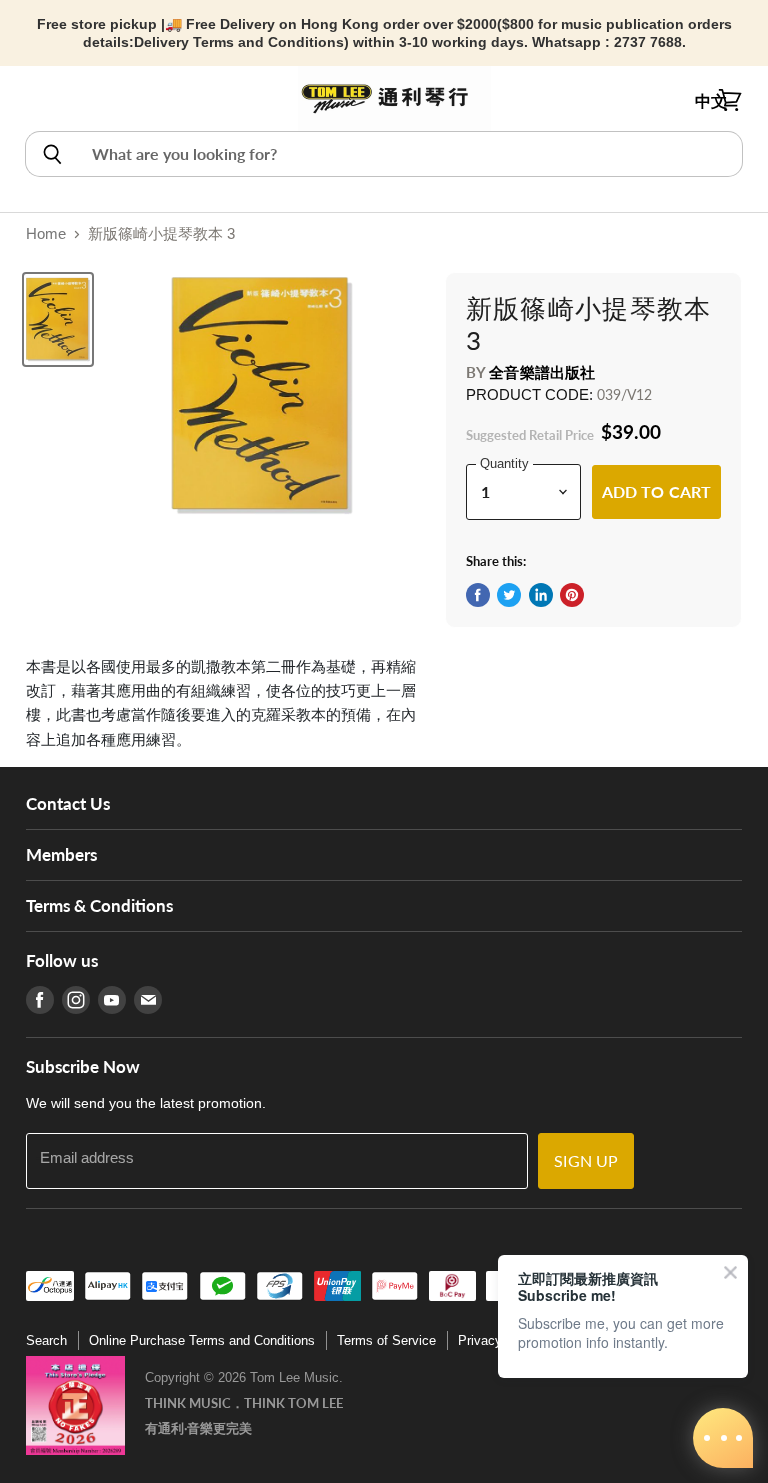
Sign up (586, 1160)
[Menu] (37, 101)
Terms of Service (386, 1340)
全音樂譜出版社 (542, 372)
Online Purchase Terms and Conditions (202, 1340)
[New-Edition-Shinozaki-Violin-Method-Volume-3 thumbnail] (58, 319)
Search (46, 1340)
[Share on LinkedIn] (541, 595)
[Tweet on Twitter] (509, 595)
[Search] (51, 154)
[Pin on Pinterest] (572, 595)
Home (46, 233)
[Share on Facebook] (478, 595)
